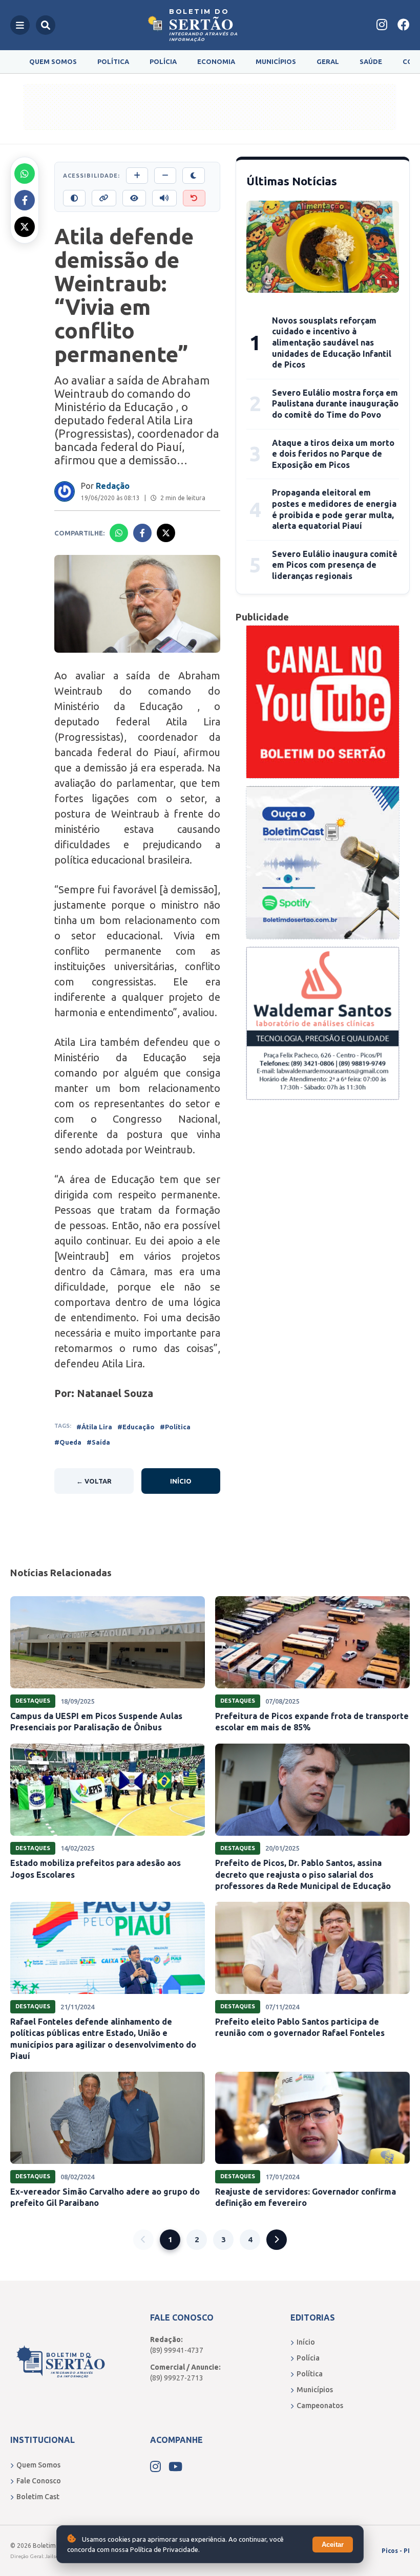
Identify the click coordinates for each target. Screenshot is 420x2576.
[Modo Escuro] (194, 176)
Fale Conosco (39, 2481)
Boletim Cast (38, 2497)
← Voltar (94, 1481)
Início (181, 1481)
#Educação (136, 1427)
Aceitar (333, 2545)
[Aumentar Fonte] (137, 176)
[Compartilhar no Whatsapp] (25, 174)
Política (113, 61)
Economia (216, 61)
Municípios (276, 61)
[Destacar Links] (104, 198)
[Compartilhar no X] (25, 227)
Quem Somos (53, 61)
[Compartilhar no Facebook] (25, 200)
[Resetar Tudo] (194, 198)
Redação (113, 486)
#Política (175, 1427)
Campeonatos (320, 2406)
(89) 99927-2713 (177, 2378)
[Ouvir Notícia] (164, 198)
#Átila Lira (94, 1427)
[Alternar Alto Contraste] (74, 198)
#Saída (98, 1442)
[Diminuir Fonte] (165, 176)
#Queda (68, 1442)
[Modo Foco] (134, 198)
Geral (328, 61)
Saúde (371, 61)
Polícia (163, 61)
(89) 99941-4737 (177, 2350)
